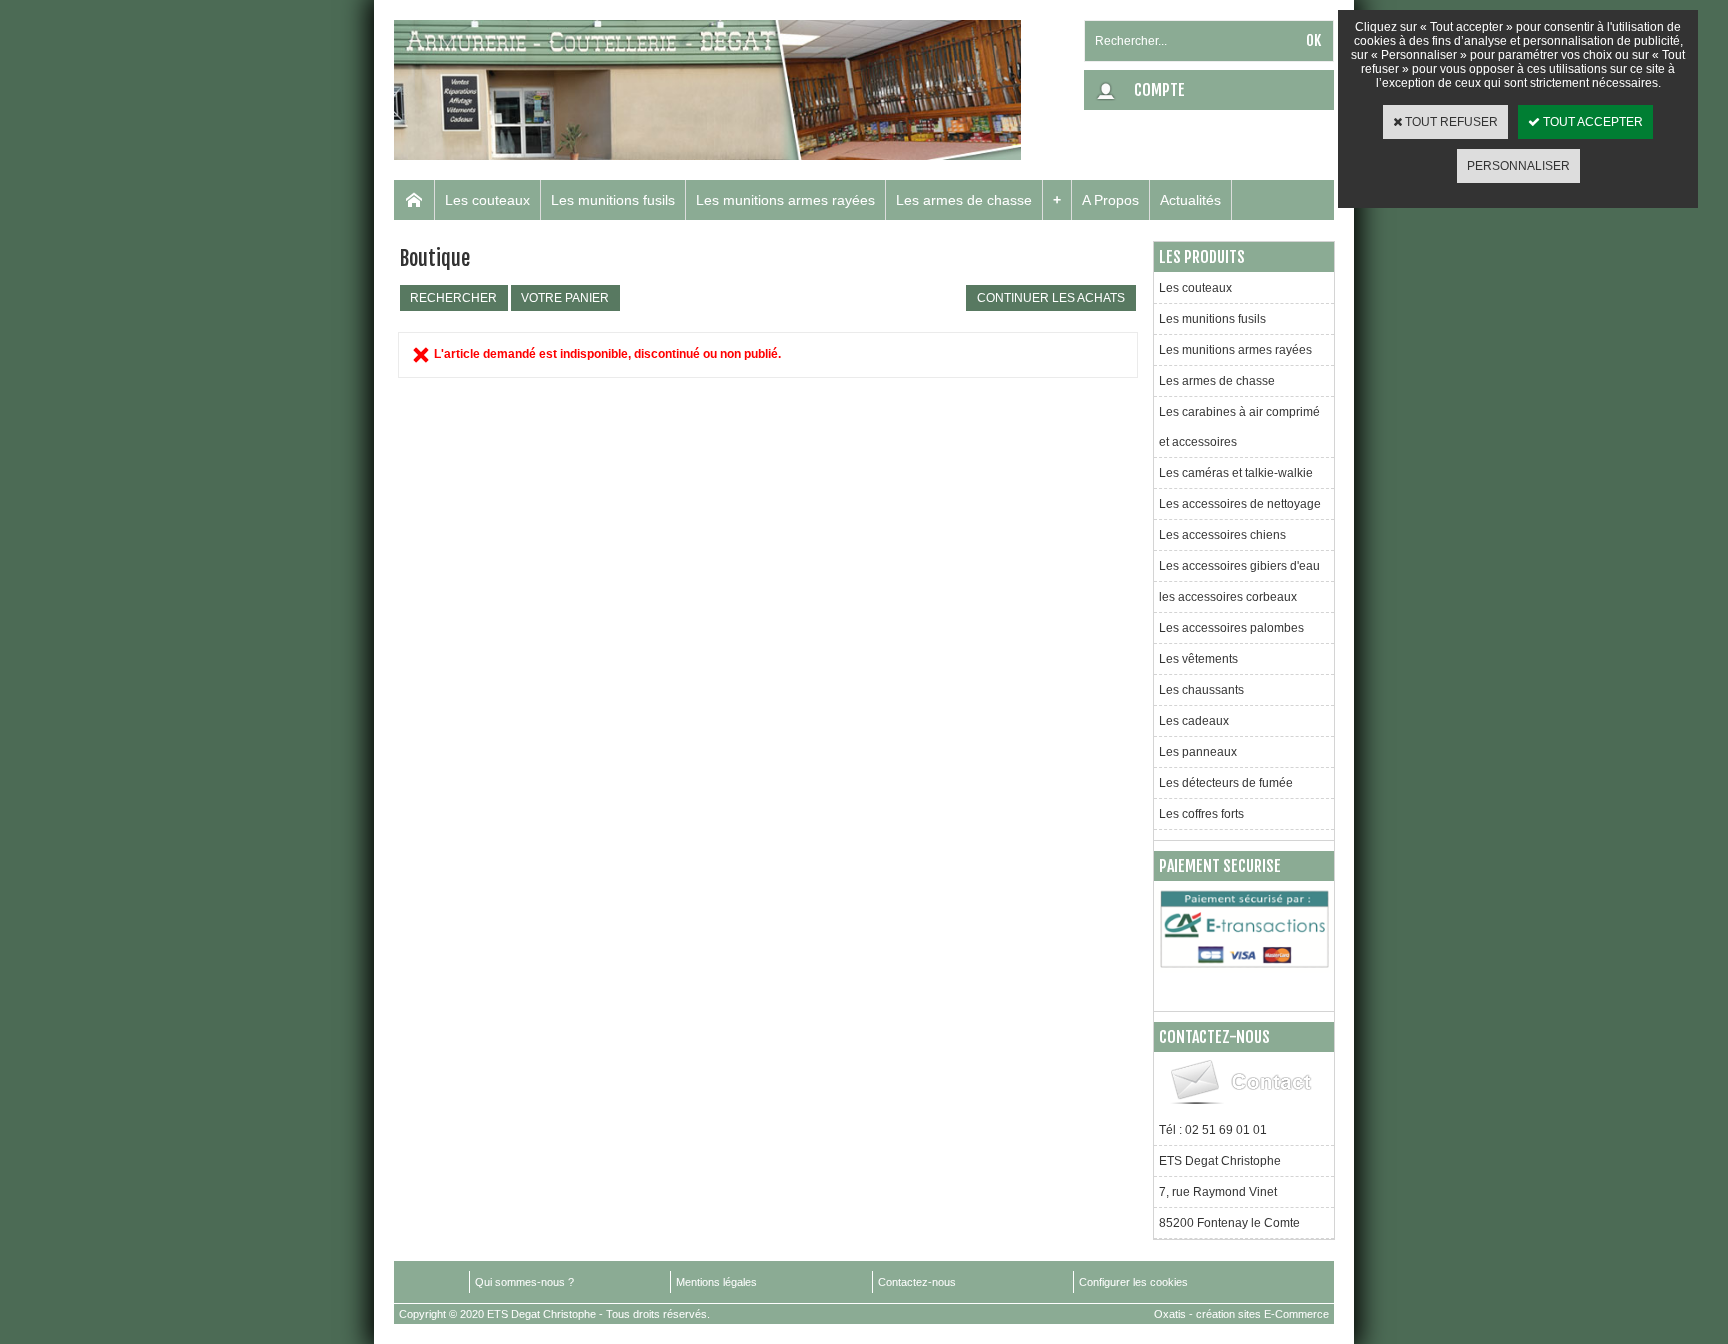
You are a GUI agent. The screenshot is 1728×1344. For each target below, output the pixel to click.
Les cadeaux (1194, 721)
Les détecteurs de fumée (1226, 783)
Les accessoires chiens (1222, 535)
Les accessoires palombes (1231, 628)
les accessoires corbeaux (1228, 597)
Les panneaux (1198, 752)
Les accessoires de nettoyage (1240, 504)
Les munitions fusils (613, 200)
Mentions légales (716, 1282)
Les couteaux (487, 200)
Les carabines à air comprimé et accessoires (1239, 427)
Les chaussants (1201, 690)
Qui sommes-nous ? (524, 1282)
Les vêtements (1198, 659)
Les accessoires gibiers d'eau (1239, 566)
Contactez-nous (917, 1282)
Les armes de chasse (964, 200)
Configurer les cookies (1133, 1282)
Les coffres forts (1201, 814)
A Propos (1110, 200)
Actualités (1190, 200)
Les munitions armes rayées (785, 200)
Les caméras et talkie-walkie (1236, 473)
